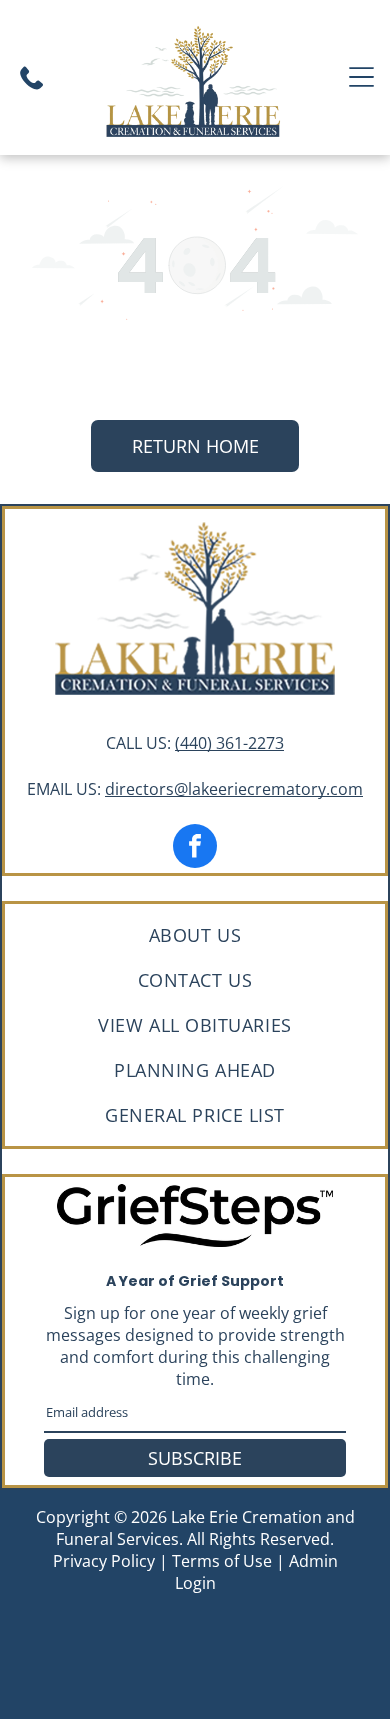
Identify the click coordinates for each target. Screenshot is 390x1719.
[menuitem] (195, 934)
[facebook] (195, 848)
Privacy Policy (104, 1561)
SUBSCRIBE (195, 1458)
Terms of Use (222, 1561)
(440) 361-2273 (229, 743)
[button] (361, 77)
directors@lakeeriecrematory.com (234, 789)
